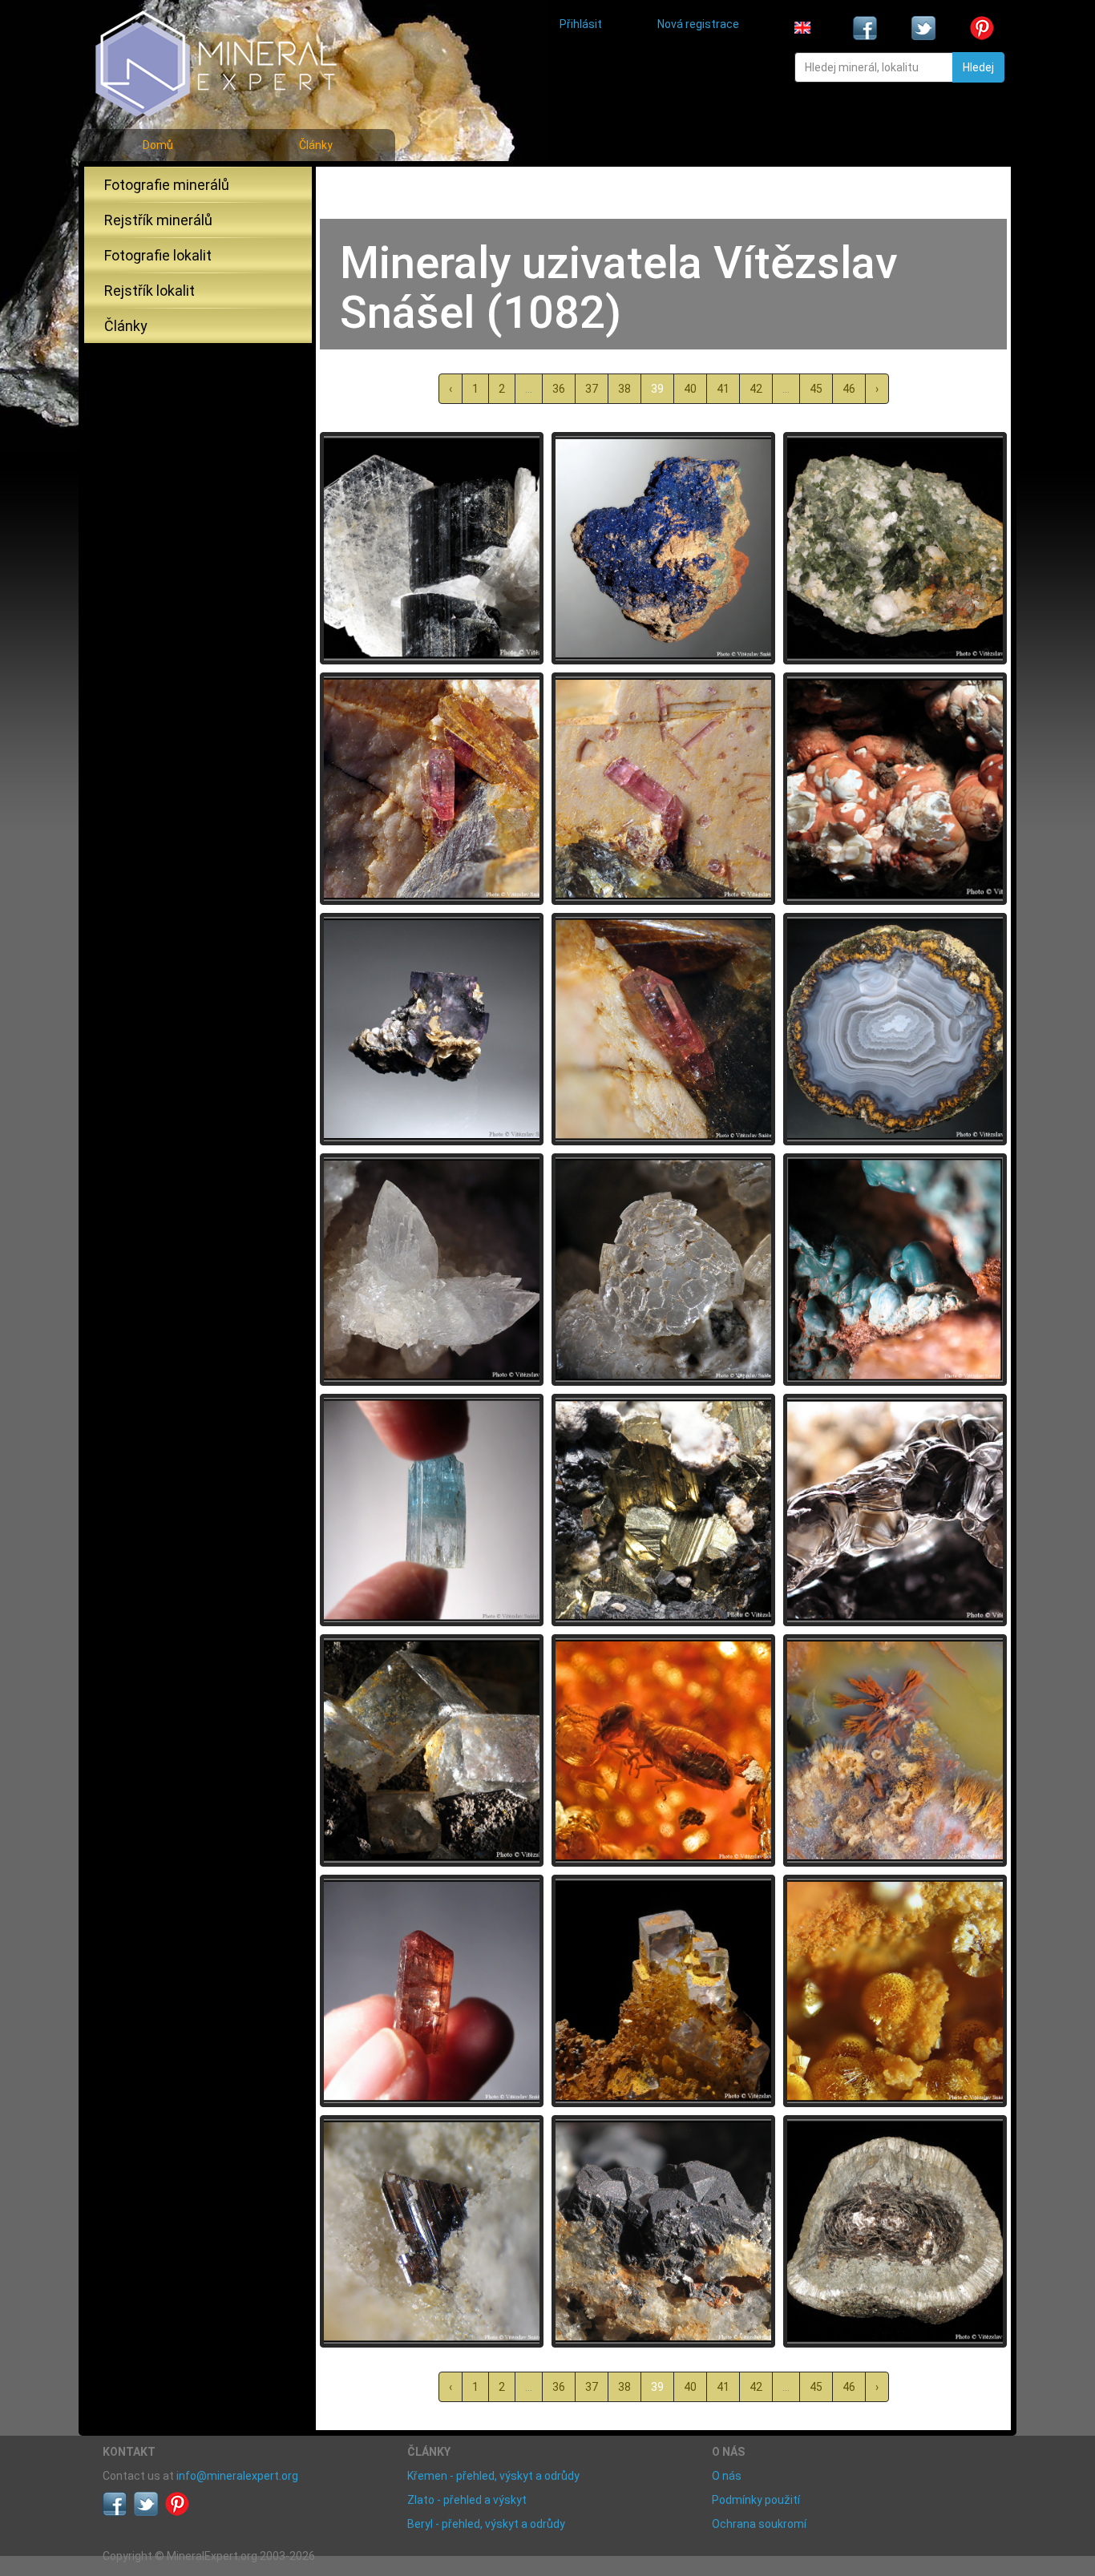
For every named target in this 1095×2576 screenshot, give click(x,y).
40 (690, 389)
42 (756, 389)
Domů (158, 145)
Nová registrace (698, 24)
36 (559, 389)
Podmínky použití (756, 2500)
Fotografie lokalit (158, 255)
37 (592, 389)
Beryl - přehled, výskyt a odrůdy (486, 2524)
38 (624, 389)
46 (849, 389)
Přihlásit (581, 24)
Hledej (978, 67)
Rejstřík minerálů (158, 220)
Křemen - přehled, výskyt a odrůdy (493, 2476)
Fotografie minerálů (167, 185)
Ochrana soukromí (759, 2524)
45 (816, 389)
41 (723, 389)
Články (316, 145)
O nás (727, 2476)
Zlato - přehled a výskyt (467, 2500)
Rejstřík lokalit (150, 291)
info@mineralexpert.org (237, 2476)
